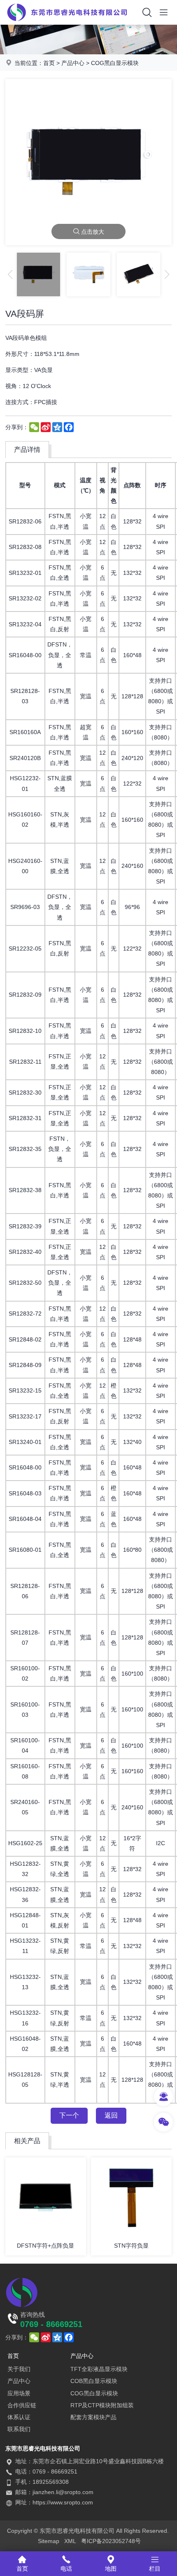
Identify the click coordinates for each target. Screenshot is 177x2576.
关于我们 (19, 2369)
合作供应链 (22, 2405)
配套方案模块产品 (93, 2417)
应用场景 (19, 2393)
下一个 (69, 2115)
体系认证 (19, 2417)
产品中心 (73, 63)
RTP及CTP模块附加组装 (102, 2405)
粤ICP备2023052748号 (111, 2541)
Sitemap (49, 2541)
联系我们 (19, 2429)
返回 (111, 2115)
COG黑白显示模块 (115, 63)
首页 (49, 63)
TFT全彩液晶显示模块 (99, 2369)
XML (70, 2541)
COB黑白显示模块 (94, 2381)
